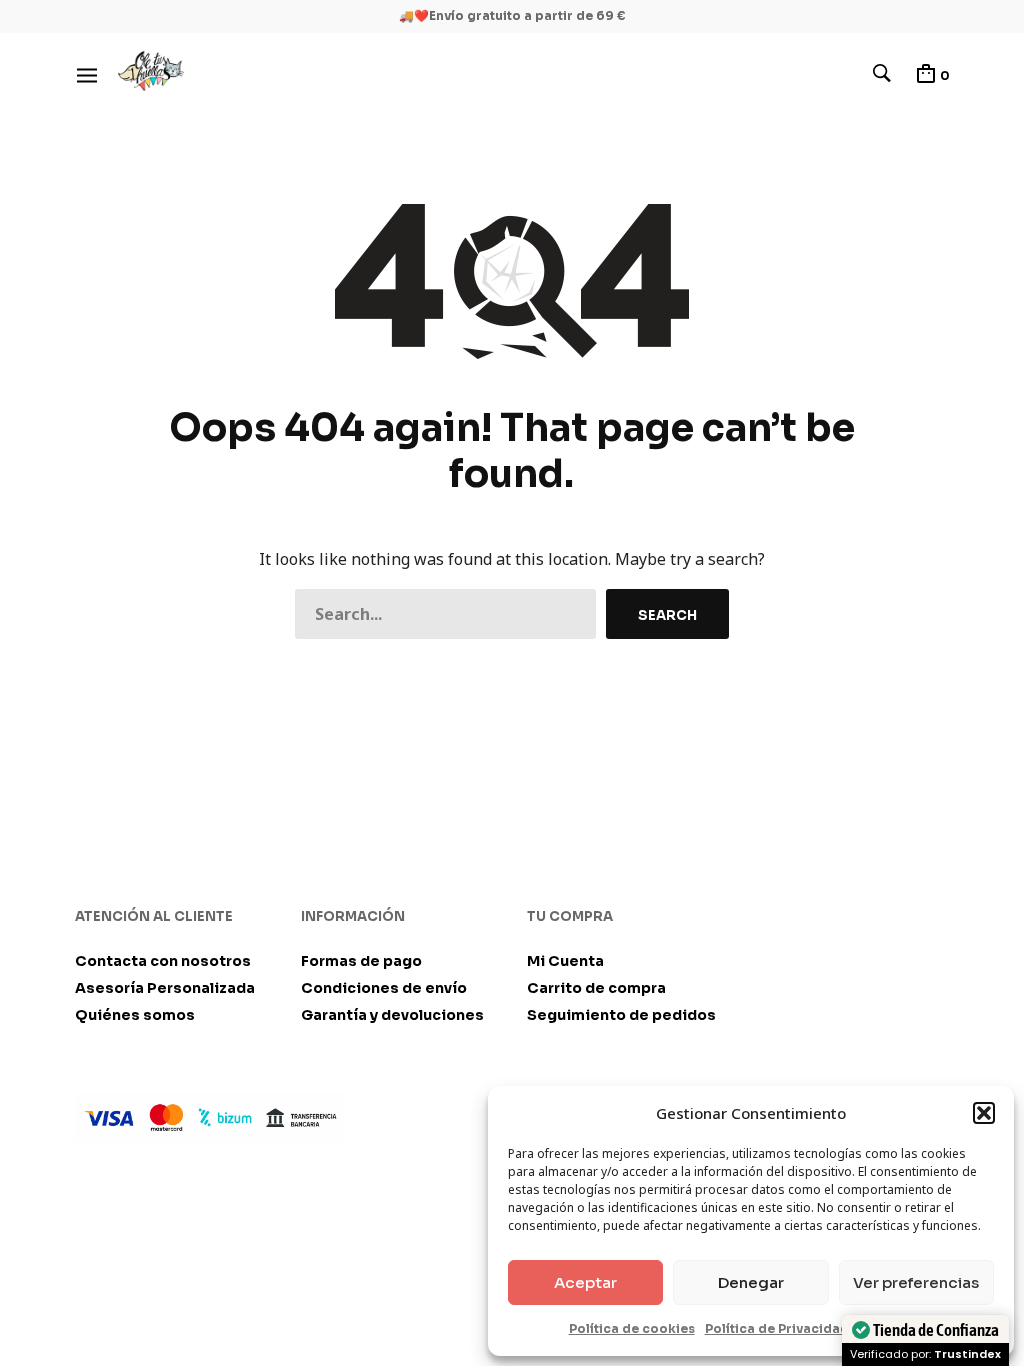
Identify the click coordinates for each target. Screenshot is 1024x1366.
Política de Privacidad (777, 1328)
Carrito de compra (596, 988)
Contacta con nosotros (163, 961)
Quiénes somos (135, 1015)
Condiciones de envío (384, 988)
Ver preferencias (916, 1282)
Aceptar (585, 1282)
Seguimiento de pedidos (621, 1015)
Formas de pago (361, 961)
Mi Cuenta (565, 961)
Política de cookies (632, 1328)
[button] (984, 1113)
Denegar (751, 1282)
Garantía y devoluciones (392, 1015)
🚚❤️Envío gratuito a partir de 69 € (512, 15)
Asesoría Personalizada (165, 988)
